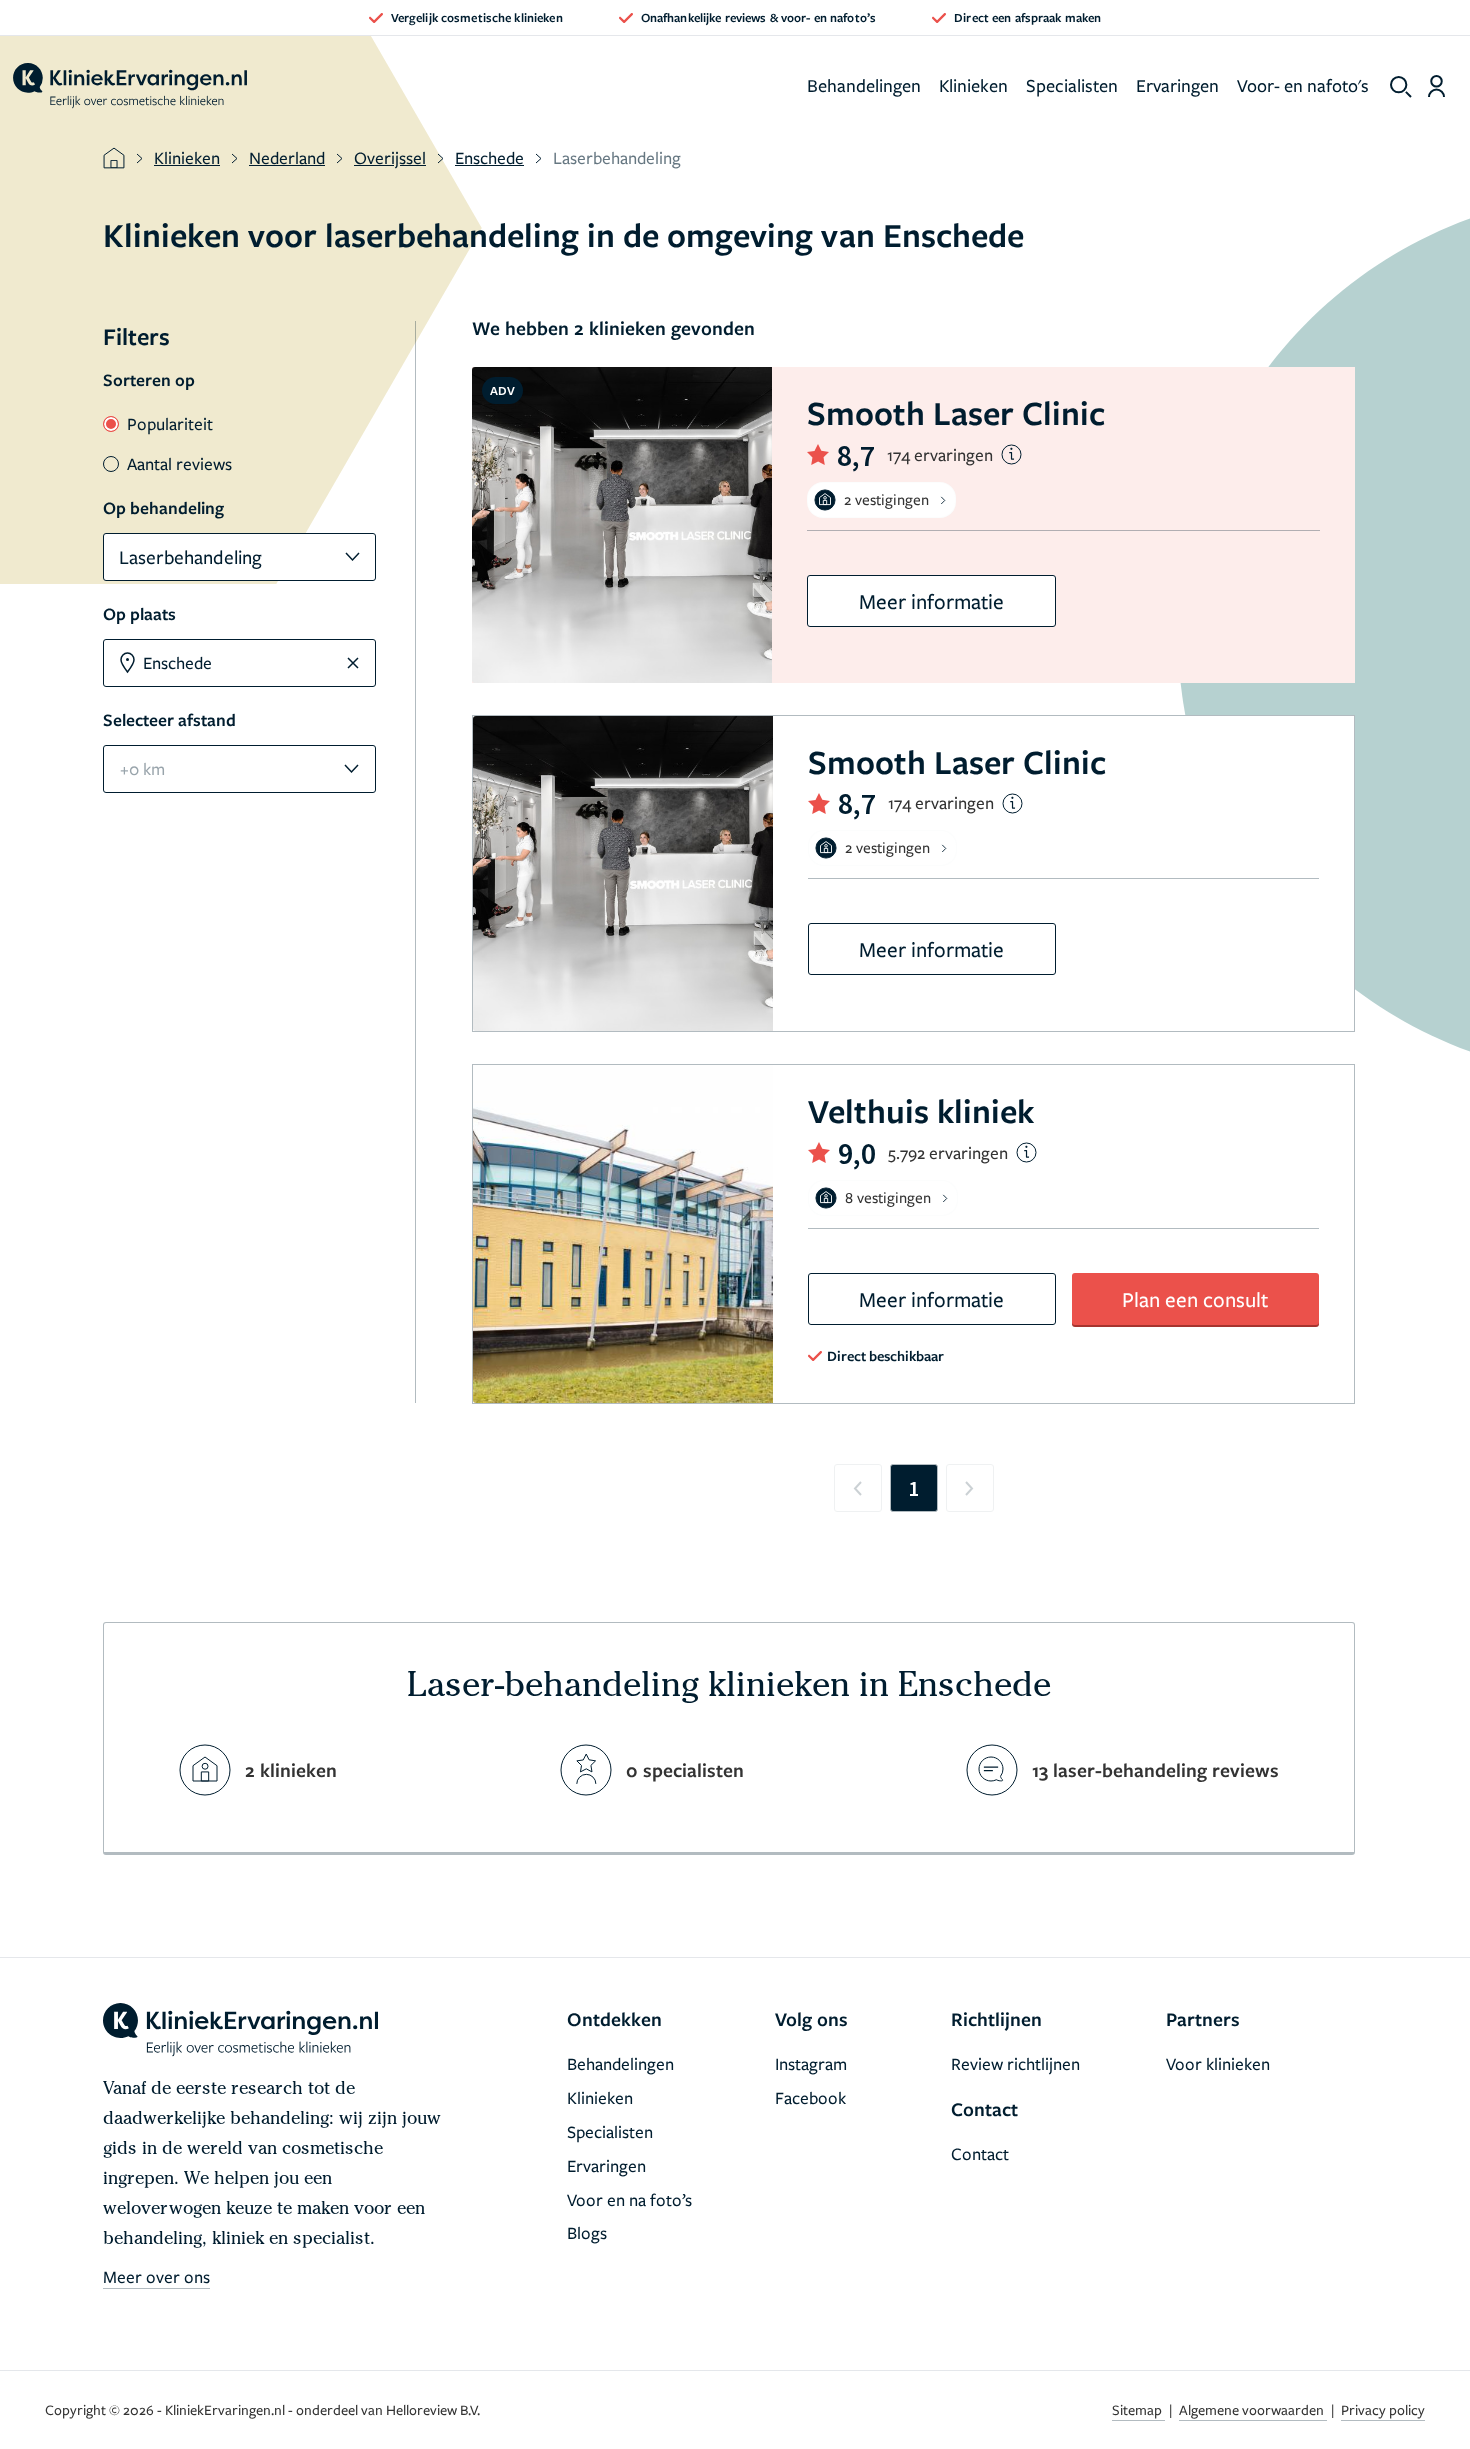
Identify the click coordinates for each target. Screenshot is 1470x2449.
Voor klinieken (1218, 2063)
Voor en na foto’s (629, 2199)
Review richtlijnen (1015, 2063)
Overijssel (390, 157)
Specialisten (1072, 85)
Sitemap (1138, 2409)
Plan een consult (1195, 1299)
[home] (130, 86)
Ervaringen (1177, 85)
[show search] (1401, 87)
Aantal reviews (179, 463)
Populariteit (170, 423)
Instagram (811, 2063)
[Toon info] (1011, 454)
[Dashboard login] (1436, 86)
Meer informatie (931, 601)
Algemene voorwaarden (1253, 2409)
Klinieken (973, 85)
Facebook (810, 2097)
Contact (980, 2153)
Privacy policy (1383, 2409)
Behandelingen (864, 85)
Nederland (287, 157)
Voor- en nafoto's (1303, 85)
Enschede (489, 157)
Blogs (587, 2232)
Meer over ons (156, 2276)
